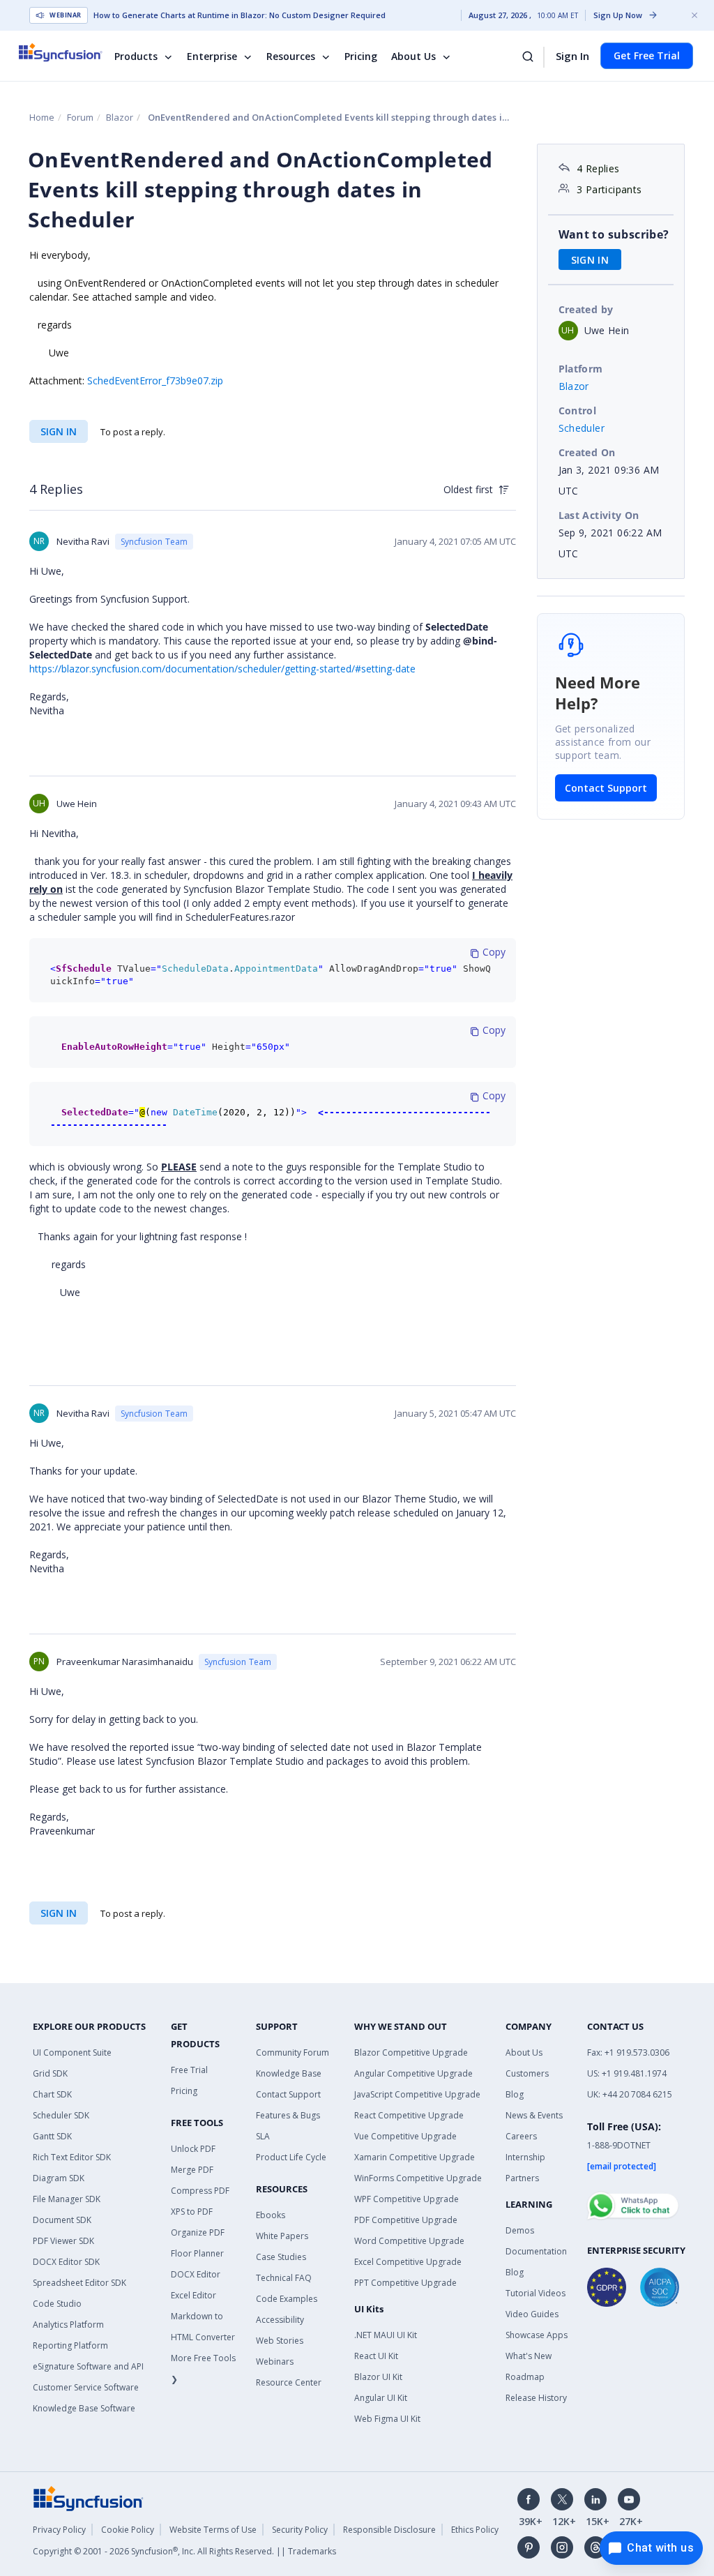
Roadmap (525, 2377)
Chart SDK (52, 2094)
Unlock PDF (193, 2149)
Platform (581, 369)
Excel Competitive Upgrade (408, 2262)
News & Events (534, 2115)
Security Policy (300, 2530)
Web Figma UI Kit (387, 2419)
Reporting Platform (70, 2345)
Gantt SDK (52, 2136)
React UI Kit (376, 2356)
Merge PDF (192, 2170)
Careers (521, 2136)
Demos (520, 2230)
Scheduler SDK (61, 2115)
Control (578, 410)
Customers (527, 2073)
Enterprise (212, 56)
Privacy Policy (59, 2530)
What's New (529, 2356)
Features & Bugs (288, 2115)
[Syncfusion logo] (69, 52)
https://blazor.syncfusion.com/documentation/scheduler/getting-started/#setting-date (222, 669)
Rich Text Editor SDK (72, 2157)
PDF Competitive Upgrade (406, 2220)
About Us (413, 56)
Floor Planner (197, 2253)
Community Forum (293, 2052)
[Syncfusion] (89, 2498)
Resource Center (289, 2382)
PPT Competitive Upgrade (405, 2283)
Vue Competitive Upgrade (405, 2136)
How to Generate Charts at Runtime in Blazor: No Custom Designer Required (240, 15)
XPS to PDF (192, 2212)
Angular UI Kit (381, 2398)
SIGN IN (59, 431)
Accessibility (280, 2320)
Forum (80, 117)
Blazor (120, 117)
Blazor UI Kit (378, 2377)
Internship (525, 2157)
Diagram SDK (59, 2178)
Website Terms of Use (213, 2530)
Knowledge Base (289, 2073)
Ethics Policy (475, 2530)
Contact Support (606, 788)
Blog (515, 2094)
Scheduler (582, 428)
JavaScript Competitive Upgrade (417, 2094)
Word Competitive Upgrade (409, 2241)
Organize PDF (198, 2232)
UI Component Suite (72, 2052)
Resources (291, 56)
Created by (586, 309)
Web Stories (280, 2341)
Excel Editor (193, 2295)
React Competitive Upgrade (409, 2115)
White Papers (282, 2236)
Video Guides (532, 2314)
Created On (587, 452)
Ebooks (271, 2215)
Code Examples (287, 2299)
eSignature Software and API (88, 2366)
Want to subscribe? (614, 234)
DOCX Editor (196, 2274)
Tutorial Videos (535, 2293)
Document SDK (62, 2220)
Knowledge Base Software (84, 2408)
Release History (536, 2398)
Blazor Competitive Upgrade (411, 2052)
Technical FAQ (284, 2278)
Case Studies (281, 2257)
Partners (522, 2178)
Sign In (572, 56)
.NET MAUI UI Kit (386, 2335)
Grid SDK (50, 2073)
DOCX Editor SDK (66, 2262)
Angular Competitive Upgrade (413, 2073)
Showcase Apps (537, 2335)
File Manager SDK (67, 2199)
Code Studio (57, 2304)
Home (42, 117)
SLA (263, 2136)
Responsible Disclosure (389, 2530)
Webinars (275, 2362)
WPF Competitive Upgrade (407, 2199)
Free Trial (189, 2070)
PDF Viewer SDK (63, 2241)
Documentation (536, 2251)
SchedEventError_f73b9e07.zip (155, 381)
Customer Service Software (86, 2387)
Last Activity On (599, 515)
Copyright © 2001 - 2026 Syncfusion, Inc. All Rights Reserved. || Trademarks (184, 2551)
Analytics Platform (68, 2325)
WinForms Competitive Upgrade (418, 2178)
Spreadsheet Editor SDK (79, 2283)
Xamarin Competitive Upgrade (415, 2157)
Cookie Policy (128, 2530)
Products (136, 56)
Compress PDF (200, 2191)
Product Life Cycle (291, 2157)
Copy (493, 952)
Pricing (361, 56)
